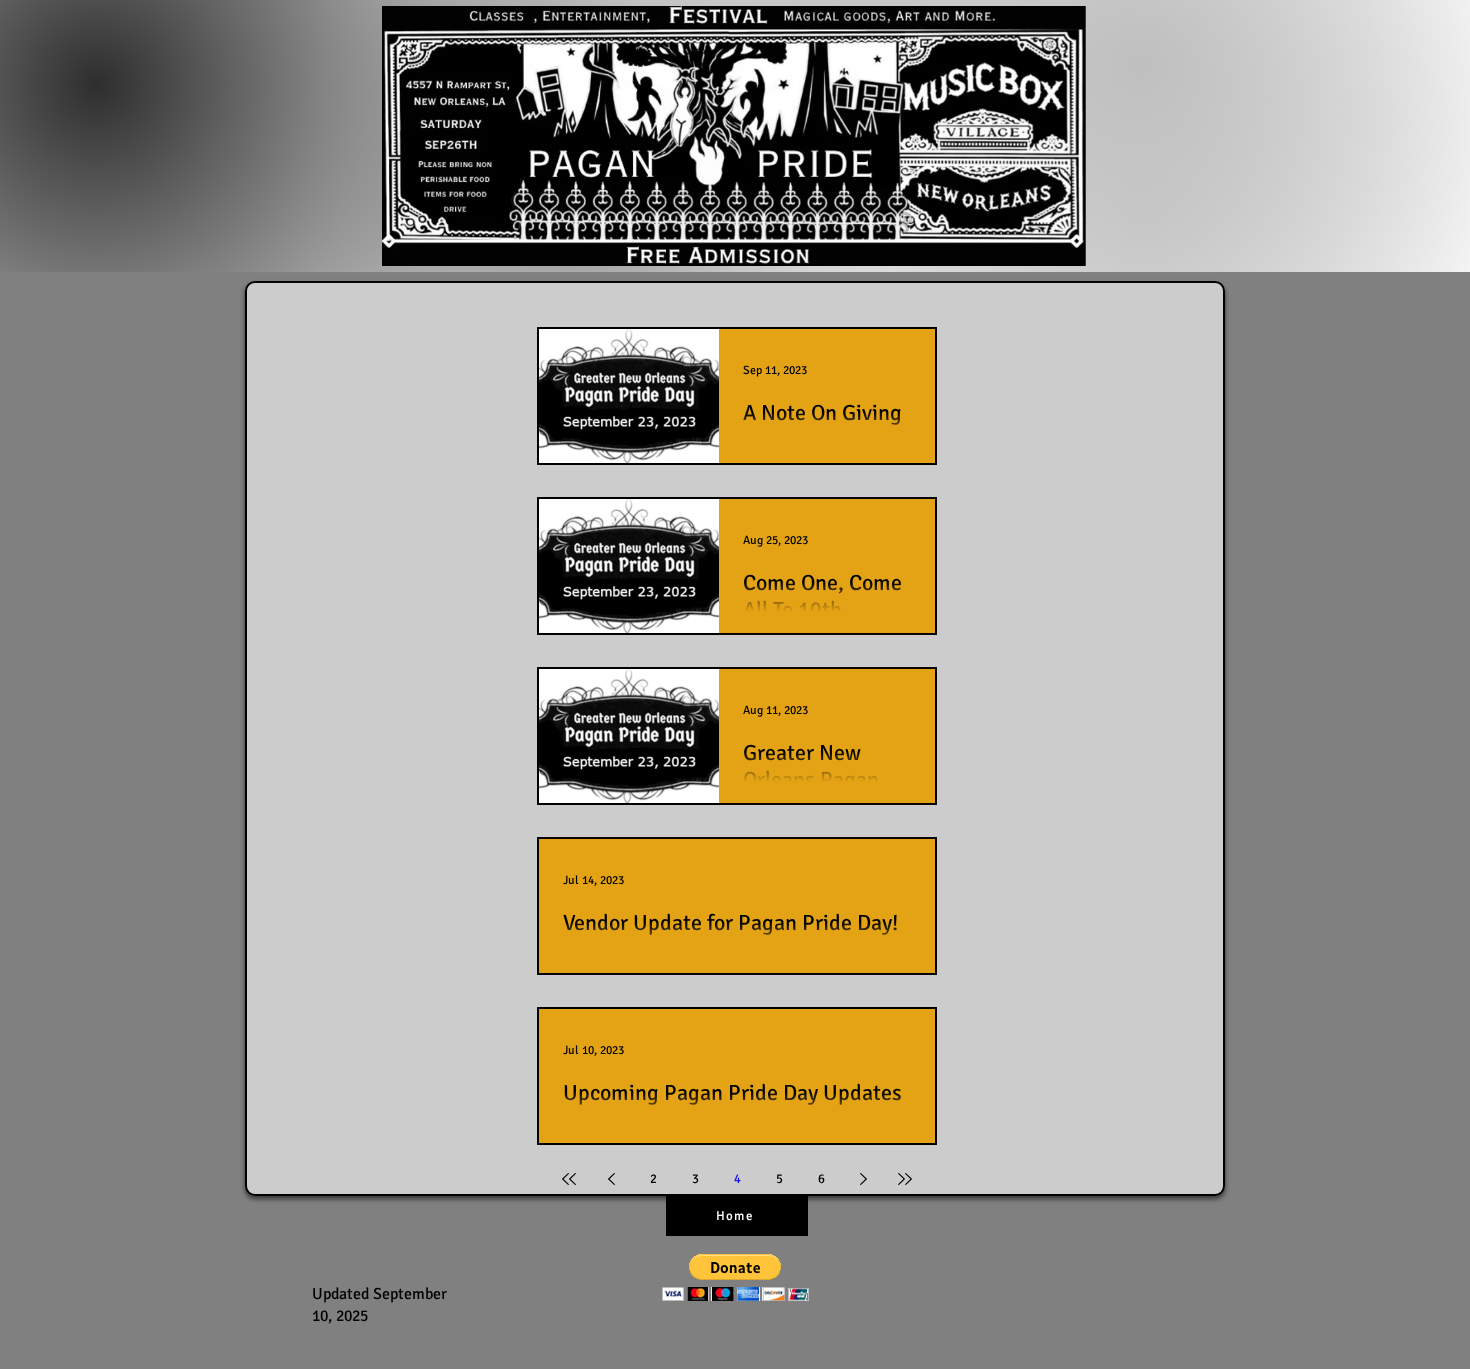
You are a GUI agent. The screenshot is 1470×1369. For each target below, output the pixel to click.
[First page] (569, 1179)
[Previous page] (611, 1179)
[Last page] (905, 1179)
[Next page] (863, 1179)
